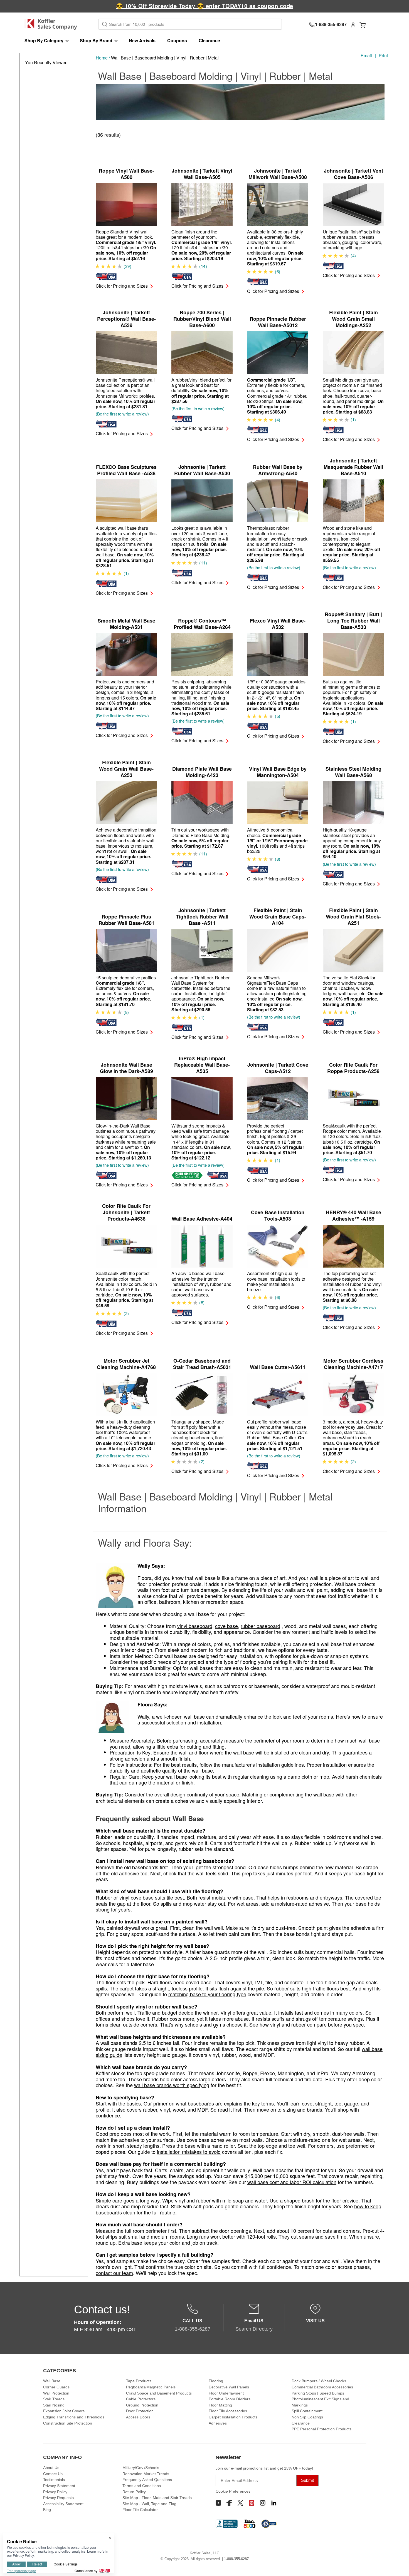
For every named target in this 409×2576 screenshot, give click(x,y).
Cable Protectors (141, 2399)
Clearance (209, 40)
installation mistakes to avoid (189, 2152)
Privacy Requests (58, 2498)
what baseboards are (199, 2103)
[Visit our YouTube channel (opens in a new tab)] (218, 2503)
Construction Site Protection (68, 2423)
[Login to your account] (353, 24)
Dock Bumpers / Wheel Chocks (319, 2381)
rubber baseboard (260, 1626)
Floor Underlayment (226, 2393)
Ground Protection (142, 2405)
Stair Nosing (54, 2405)
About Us (51, 2468)
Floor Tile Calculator (140, 2510)
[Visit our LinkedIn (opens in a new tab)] (274, 2503)
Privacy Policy (55, 2492)
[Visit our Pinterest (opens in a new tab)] (252, 2503)
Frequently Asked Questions (147, 2480)
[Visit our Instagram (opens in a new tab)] (263, 2503)
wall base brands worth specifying (172, 2085)
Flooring (216, 2381)
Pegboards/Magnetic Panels (151, 2387)
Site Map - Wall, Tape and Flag (149, 2504)
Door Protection (140, 2411)
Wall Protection (56, 2393)
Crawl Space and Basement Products (159, 2393)
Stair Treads (54, 2399)
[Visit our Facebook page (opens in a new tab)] (229, 2503)
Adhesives (218, 2423)
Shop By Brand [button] (96, 40)
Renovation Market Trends (146, 2474)
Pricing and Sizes (122, 286)
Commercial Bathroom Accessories (322, 2387)
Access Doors (138, 2417)
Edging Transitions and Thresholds (74, 2417)
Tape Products (139, 2381)
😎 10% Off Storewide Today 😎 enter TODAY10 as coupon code (205, 6)
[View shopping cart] (363, 24)
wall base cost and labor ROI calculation (292, 2182)
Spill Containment (307, 2411)
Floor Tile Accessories (228, 2411)
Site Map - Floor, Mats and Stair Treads (157, 2498)
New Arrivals (142, 40)
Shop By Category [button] (44, 40)
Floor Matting (220, 2405)
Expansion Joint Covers (64, 2411)
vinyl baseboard (195, 1626)
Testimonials (54, 2480)
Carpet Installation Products (233, 2417)
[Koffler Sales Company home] (53, 24)
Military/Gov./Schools (141, 2468)
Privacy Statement (59, 2486)
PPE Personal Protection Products (321, 2429)
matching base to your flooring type (207, 1994)
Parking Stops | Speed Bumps (318, 2393)
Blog (47, 2510)
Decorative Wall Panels (229, 2387)
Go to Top (398, 2565)
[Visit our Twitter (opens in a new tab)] (240, 2503)
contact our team (114, 2273)
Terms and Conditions (142, 2486)
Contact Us (53, 2474)
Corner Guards (56, 2387)
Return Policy (134, 2492)
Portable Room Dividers (230, 2399)
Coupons (177, 40)
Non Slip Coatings (307, 2417)
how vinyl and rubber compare (293, 2024)
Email (366, 55)
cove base (226, 1626)
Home (102, 58)
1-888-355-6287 (236, 2559)
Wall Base (52, 2381)
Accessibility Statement (63, 2504)
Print (383, 55)
